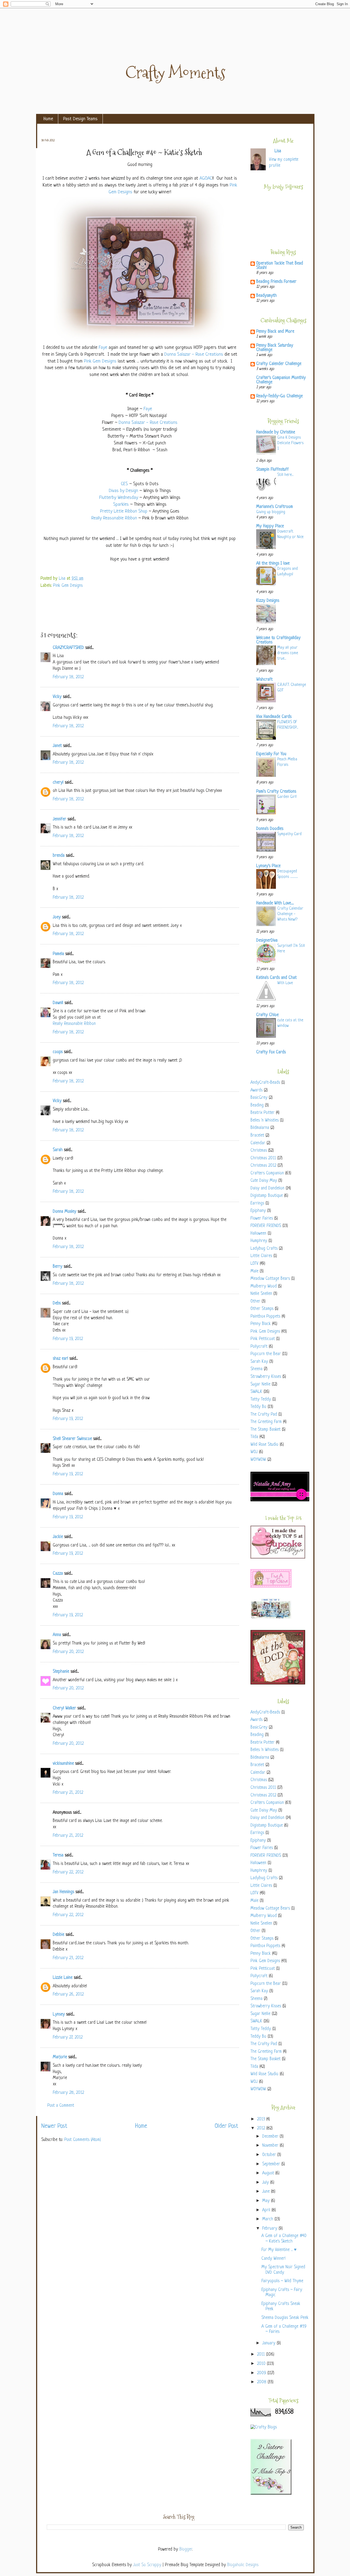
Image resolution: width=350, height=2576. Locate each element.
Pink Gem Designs (100, 361)
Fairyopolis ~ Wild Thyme (282, 2281)
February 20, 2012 (68, 1652)
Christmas (259, 1151)
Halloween (258, 1234)
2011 (262, 2355)
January (269, 2343)
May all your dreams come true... (288, 653)
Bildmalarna (260, 1128)
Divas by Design (123, 491)
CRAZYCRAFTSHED (68, 648)
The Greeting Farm (266, 1422)
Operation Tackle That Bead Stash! (280, 266)
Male (254, 1271)
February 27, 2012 (68, 2038)
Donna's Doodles (270, 829)
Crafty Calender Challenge (279, 364)
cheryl (58, 783)
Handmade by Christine (276, 432)
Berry (58, 1267)
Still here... (285, 475)
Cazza (58, 1574)
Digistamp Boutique (267, 1196)
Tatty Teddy (261, 1400)
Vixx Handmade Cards (274, 717)
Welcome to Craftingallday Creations (278, 640)
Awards (256, 1090)
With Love (285, 983)
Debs (57, 1303)
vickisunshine (63, 1764)
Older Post (226, 2126)
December (271, 2137)
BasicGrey (259, 1098)
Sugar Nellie (260, 1385)
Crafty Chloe (267, 1015)
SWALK (256, 1392)
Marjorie (60, 2057)
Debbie (59, 1935)
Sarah (58, 1150)
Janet (57, 746)
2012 (262, 2128)
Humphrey (259, 1241)
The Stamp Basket (266, 1430)
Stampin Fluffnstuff (272, 470)
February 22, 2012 (68, 1872)
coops (58, 1052)
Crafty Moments (175, 73)
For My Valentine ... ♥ (279, 2250)
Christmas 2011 (263, 1158)
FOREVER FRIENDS (266, 1226)
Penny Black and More (275, 332)
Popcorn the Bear (266, 1354)
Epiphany (258, 1211)
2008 (262, 2382)
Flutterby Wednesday (119, 498)
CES (124, 484)
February (270, 2229)
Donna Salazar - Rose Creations (194, 354)
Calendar (258, 1143)
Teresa (58, 1855)
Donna (58, 1494)
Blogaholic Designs (243, 2565)
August (269, 2173)
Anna (57, 1635)
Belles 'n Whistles (265, 1121)
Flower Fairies (262, 1219)
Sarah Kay (259, 1362)
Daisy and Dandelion (267, 1188)
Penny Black (261, 1324)
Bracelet (257, 1136)
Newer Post (54, 2126)
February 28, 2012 (68, 2093)
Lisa (63, 579)
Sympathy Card (289, 834)
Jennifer (59, 819)
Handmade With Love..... (275, 903)
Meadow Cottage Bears (270, 1279)
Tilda (254, 1437)
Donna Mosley (65, 1212)
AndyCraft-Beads (265, 1083)
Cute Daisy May (264, 1181)
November (271, 2146)
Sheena (256, 1369)
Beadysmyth (266, 296)
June (267, 2192)
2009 (262, 2373)
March (268, 2219)
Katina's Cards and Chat (276, 978)
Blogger (186, 2550)
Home (48, 119)
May (267, 2201)
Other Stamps (262, 1309)
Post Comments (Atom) (83, 2140)
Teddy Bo (258, 1407)
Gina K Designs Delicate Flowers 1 (290, 443)
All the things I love (273, 564)
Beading (257, 1106)
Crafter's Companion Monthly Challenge (281, 380)
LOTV (254, 1264)
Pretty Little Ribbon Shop (124, 511)
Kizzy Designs (268, 601)
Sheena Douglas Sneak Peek (285, 2318)
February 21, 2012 (68, 1793)
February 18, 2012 (68, 677)
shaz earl (60, 1359)
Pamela (58, 954)
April (267, 2210)
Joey (57, 917)
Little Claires (261, 1256)
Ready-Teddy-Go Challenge (279, 396)
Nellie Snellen (261, 1294)
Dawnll (58, 1003)
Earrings (257, 1204)
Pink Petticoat (263, 1339)
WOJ (254, 1452)
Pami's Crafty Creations (276, 792)
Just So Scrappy (147, 2565)
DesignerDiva (267, 941)
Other (255, 1302)
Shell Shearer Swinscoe (72, 1439)
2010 (262, 2364)
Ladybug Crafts (264, 1249)
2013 (262, 2119)
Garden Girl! (287, 797)
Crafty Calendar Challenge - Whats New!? (290, 914)
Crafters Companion (267, 1173)
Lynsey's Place (268, 866)
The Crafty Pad (264, 1415)
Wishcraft (264, 680)
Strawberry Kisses (266, 1377)
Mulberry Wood (264, 1286)
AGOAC (206, 178)
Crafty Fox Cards (271, 1052)
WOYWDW (258, 1460)
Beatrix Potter (262, 1113)
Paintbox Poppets (265, 1317)
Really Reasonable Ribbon (114, 518)
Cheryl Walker (64, 1708)
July (266, 2183)
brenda (59, 856)
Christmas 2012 (263, 1166)
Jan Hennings (63, 1892)
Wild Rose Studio (264, 1445)
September (272, 2164)
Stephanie (61, 1672)
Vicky (57, 697)
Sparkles (121, 504)
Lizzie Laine (63, 1978)
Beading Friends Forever (276, 282)
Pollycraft (259, 1347)
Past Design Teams (80, 119)
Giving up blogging (271, 512)
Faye (103, 348)
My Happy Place (270, 526)
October (270, 2155)
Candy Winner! (273, 2259)
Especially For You (271, 754)
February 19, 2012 (68, 1339)
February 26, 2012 (68, 1995)
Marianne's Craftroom (275, 507)
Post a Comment (61, 2106)
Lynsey (59, 2015)
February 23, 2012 (68, 1958)
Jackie (58, 1537)
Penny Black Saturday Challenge (275, 348)
